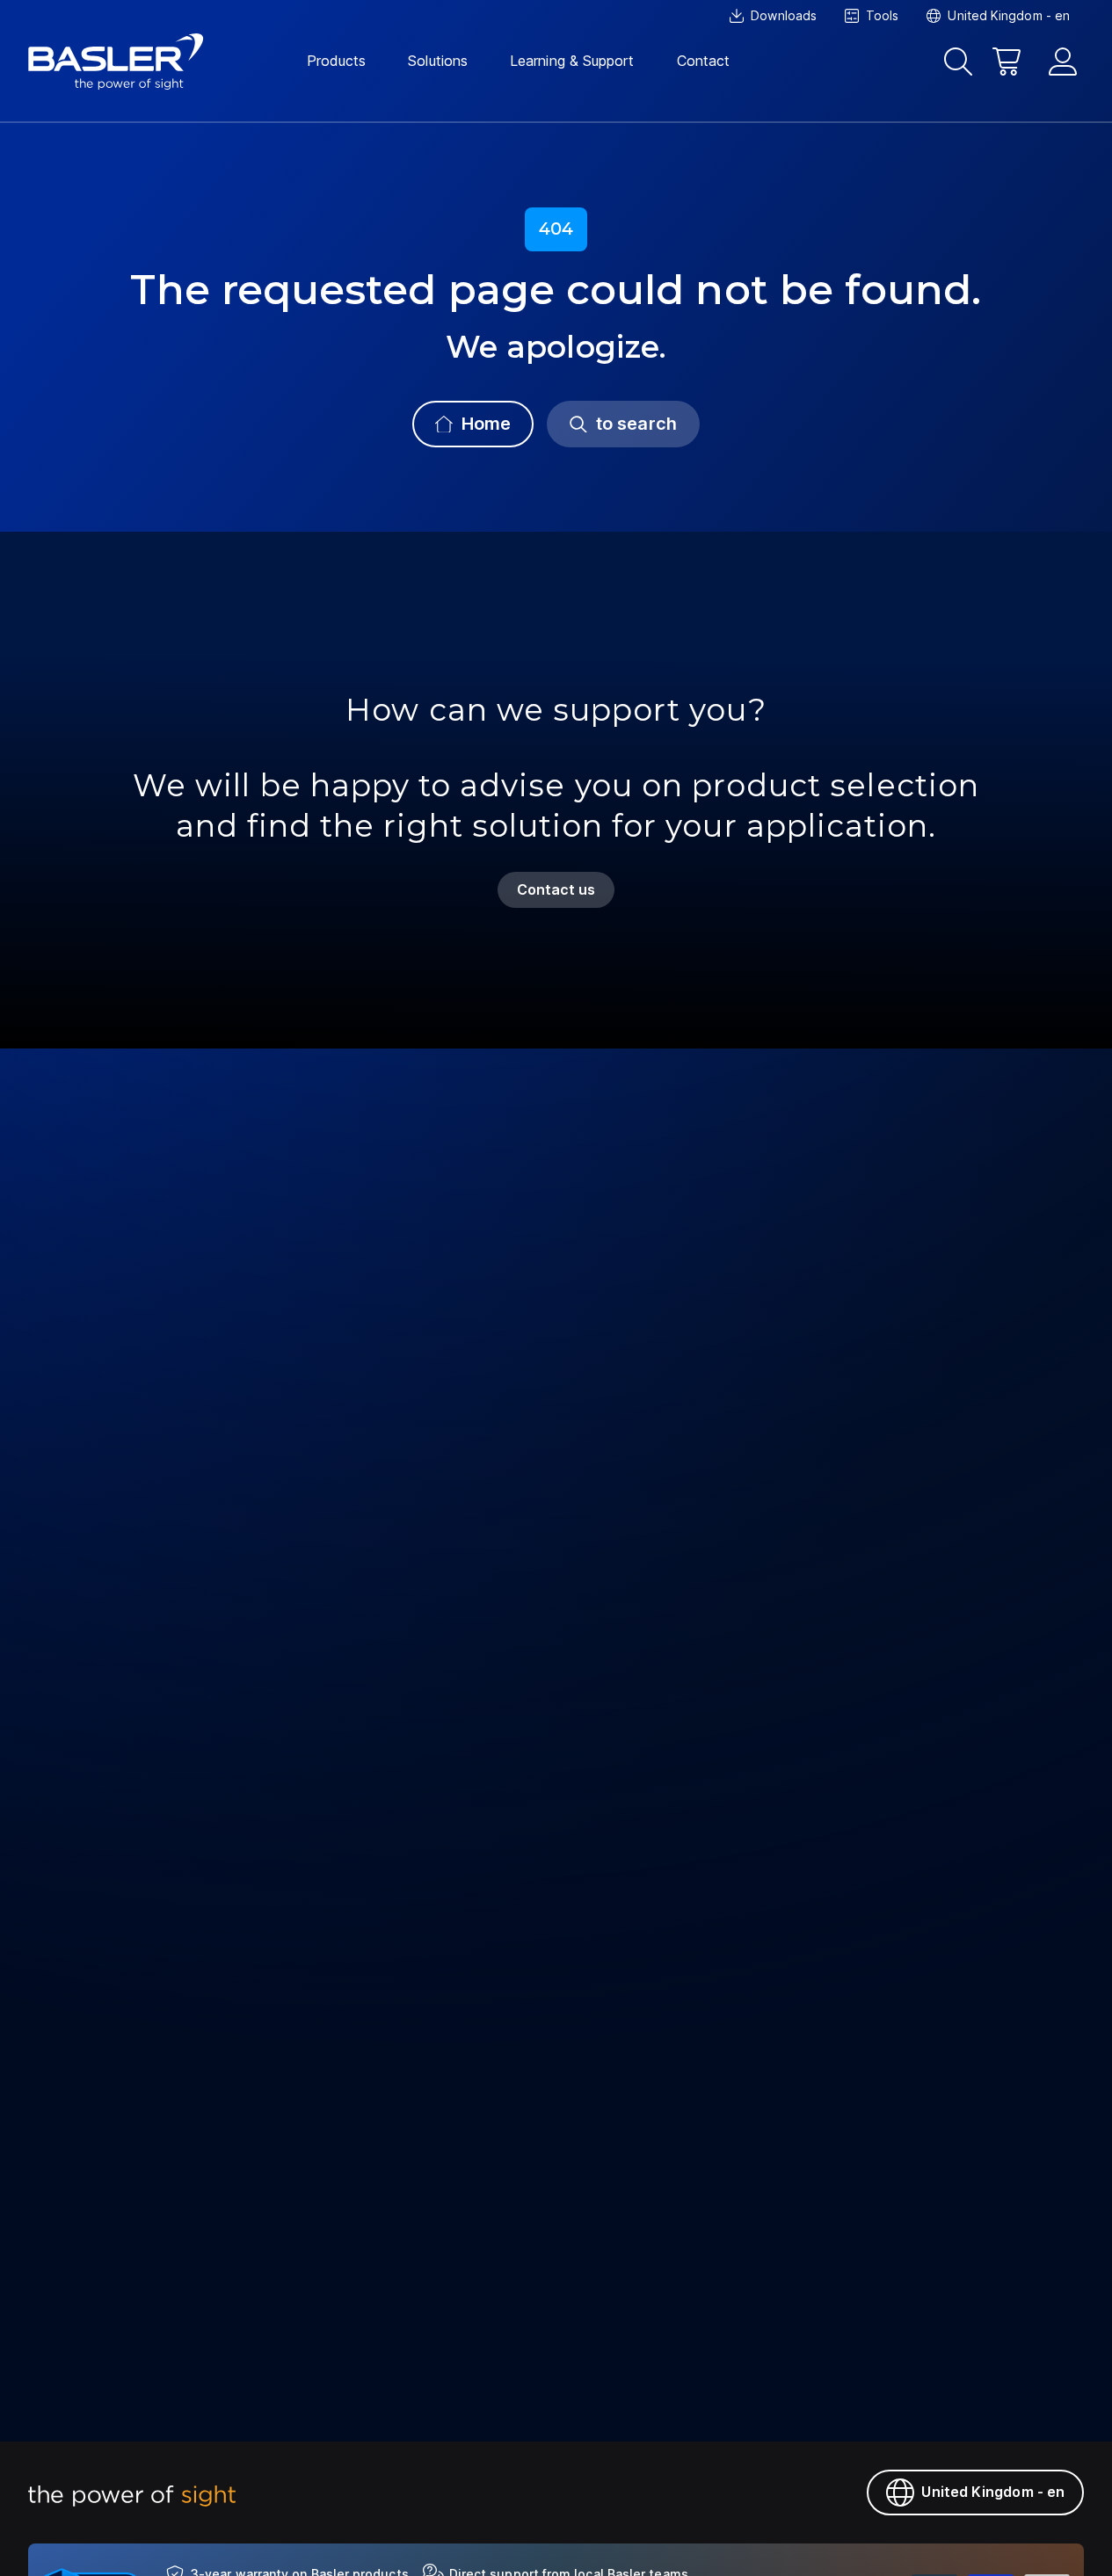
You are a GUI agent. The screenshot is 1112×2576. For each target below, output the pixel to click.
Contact (704, 61)
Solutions (438, 61)
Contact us (556, 889)
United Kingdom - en (993, 2492)
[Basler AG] (116, 62)
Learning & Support (572, 61)
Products (337, 61)
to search (636, 424)
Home (486, 424)
